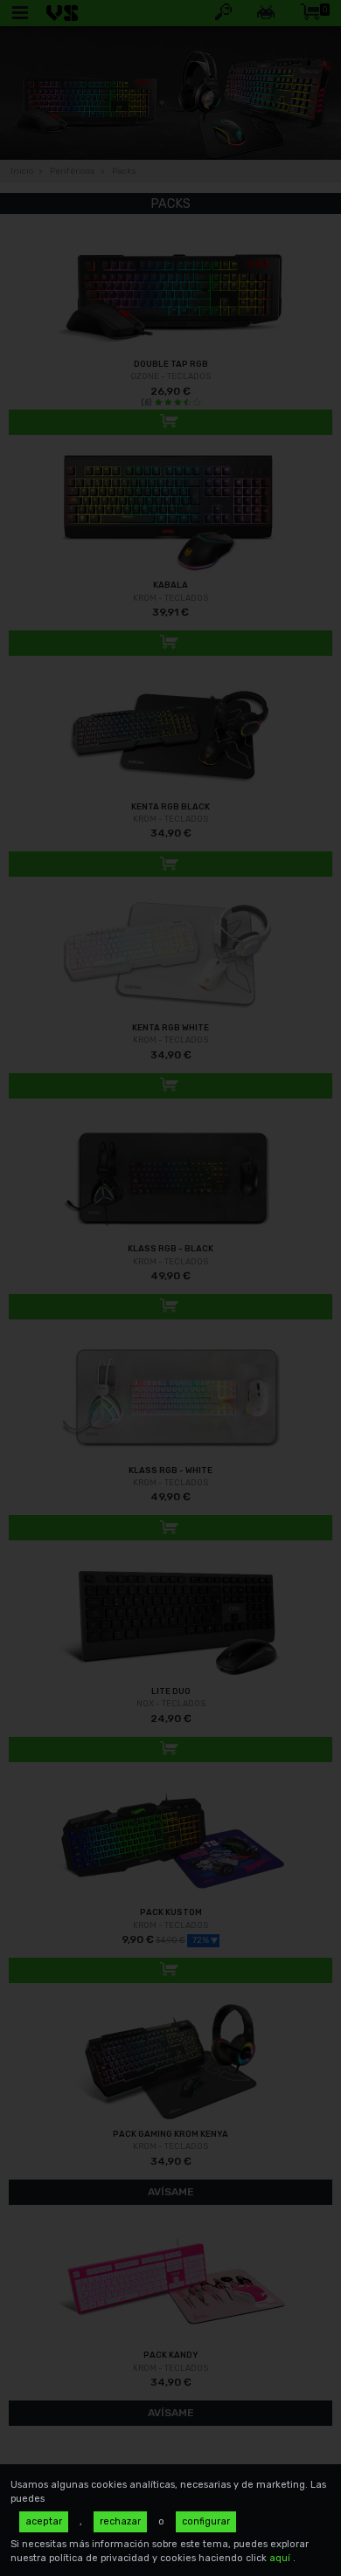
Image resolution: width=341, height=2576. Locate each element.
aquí (281, 2558)
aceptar (44, 2521)
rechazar (120, 2521)
